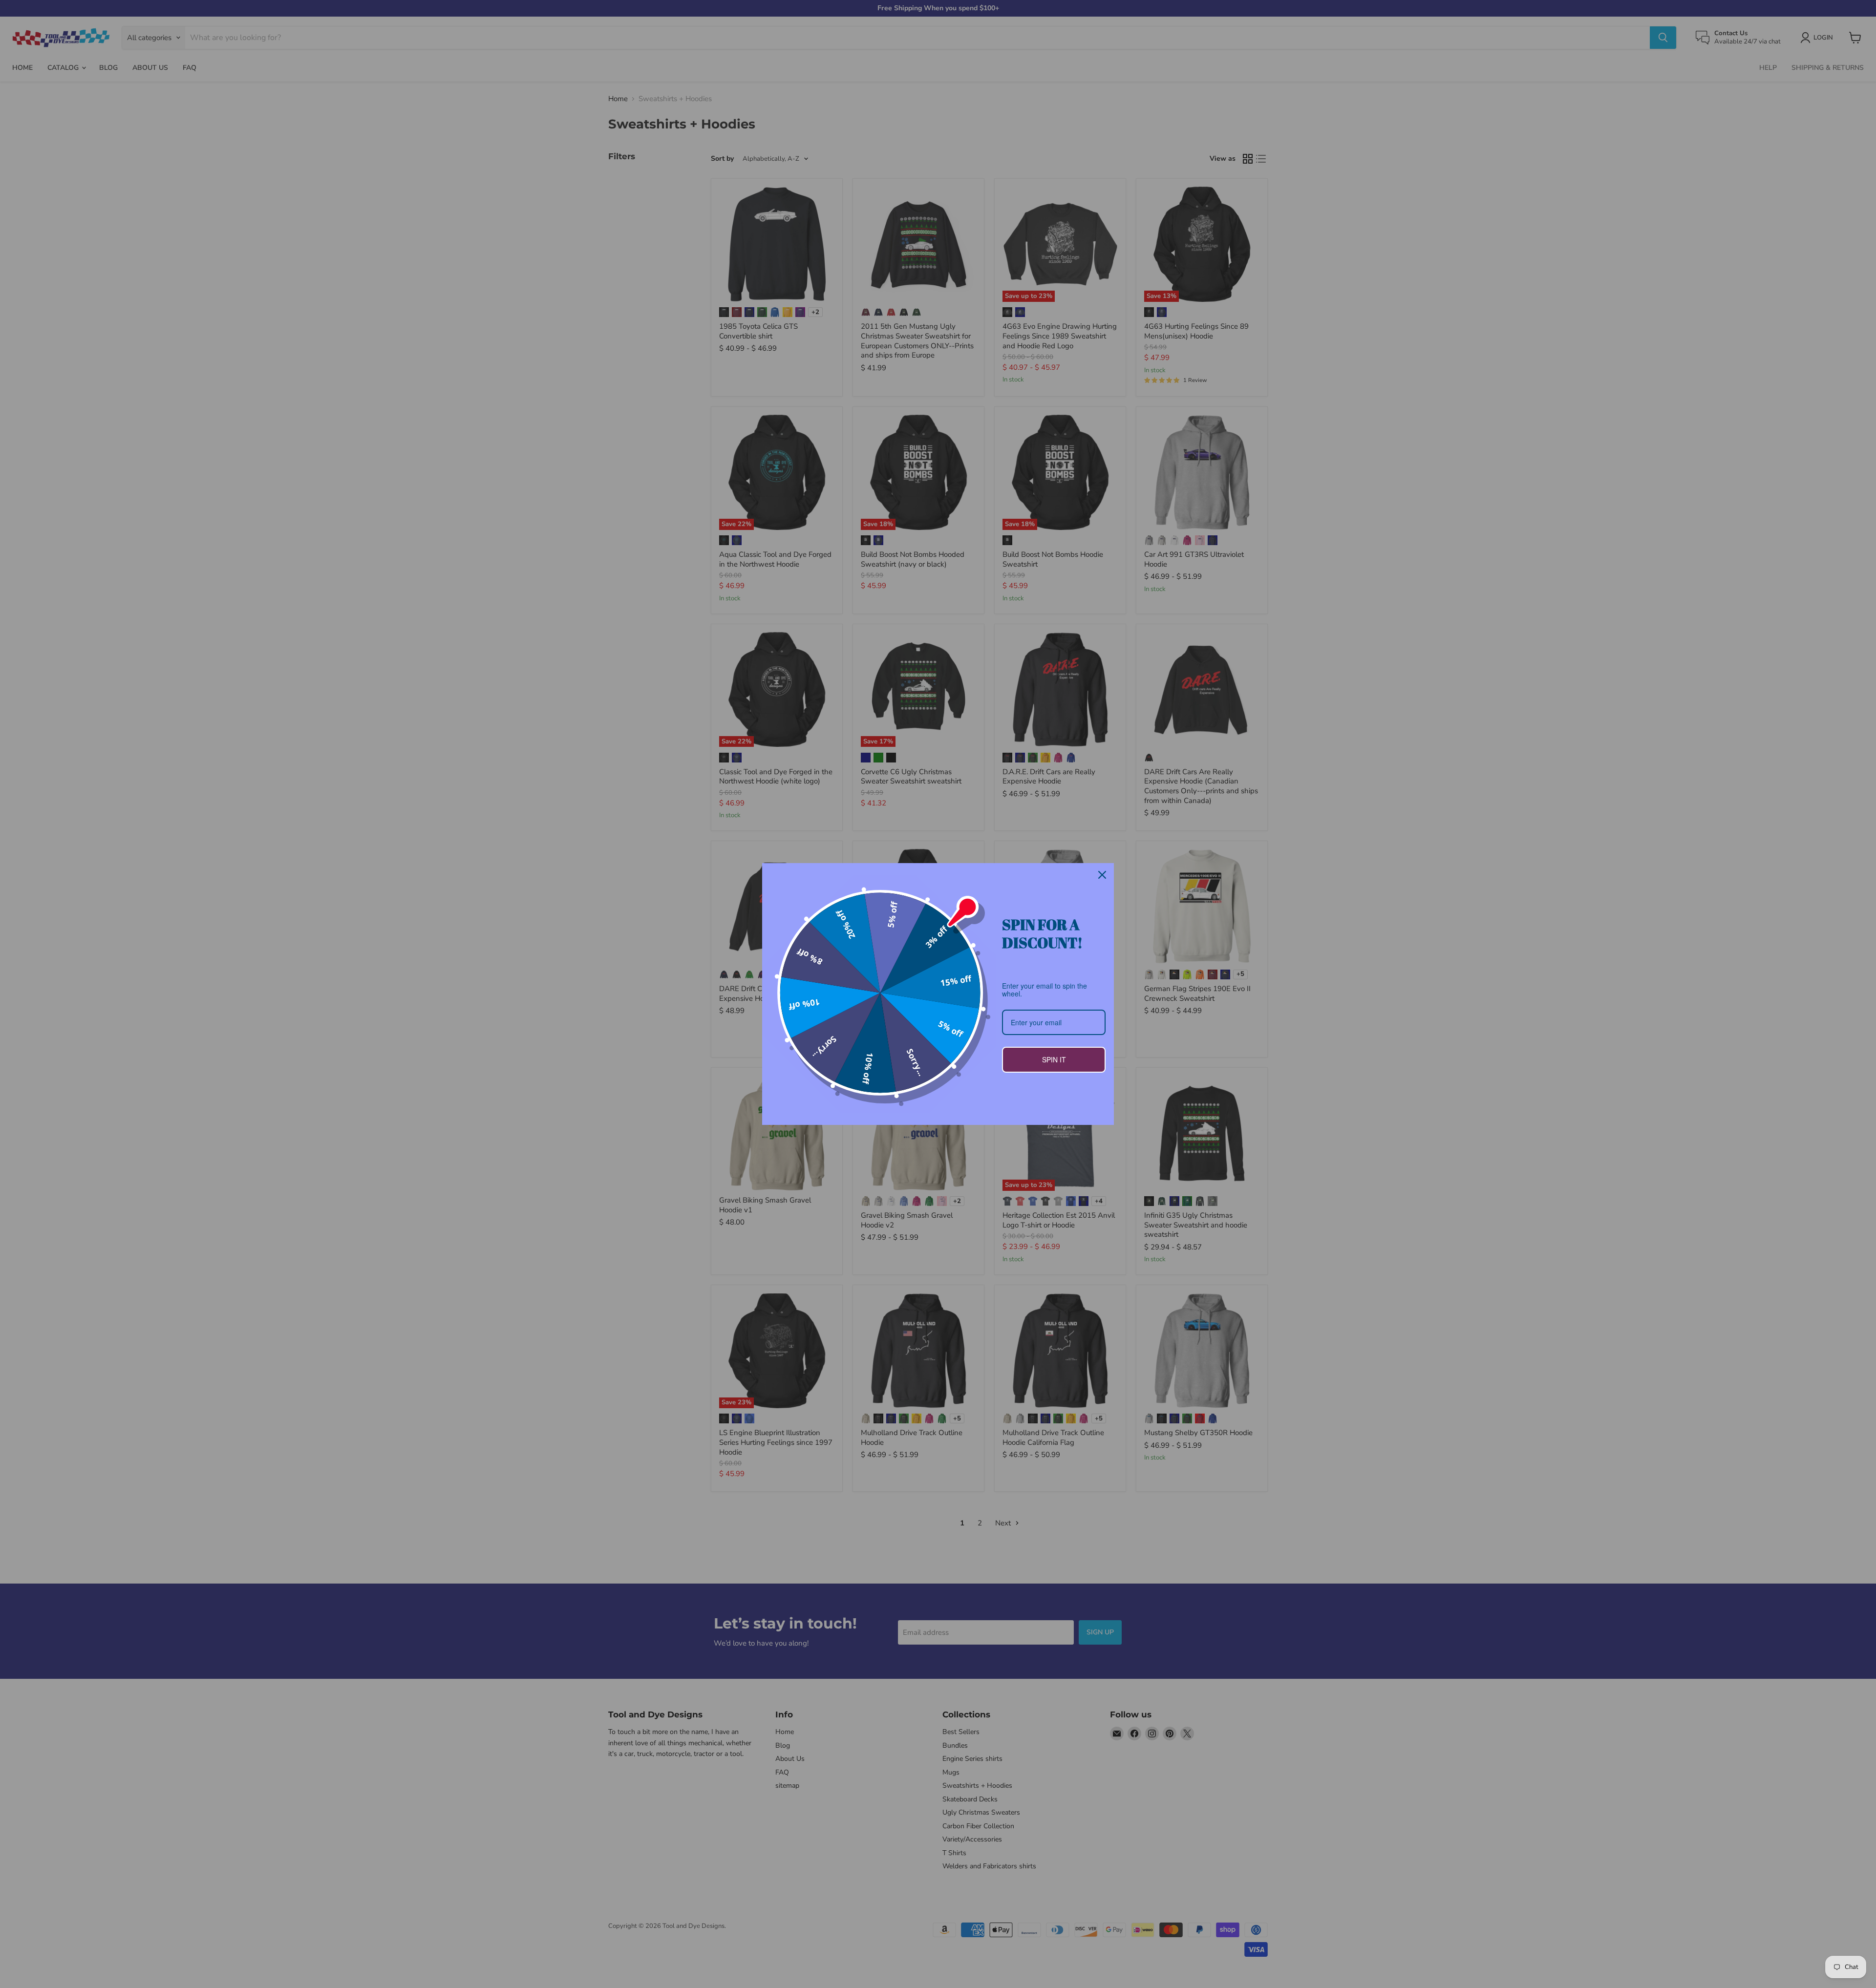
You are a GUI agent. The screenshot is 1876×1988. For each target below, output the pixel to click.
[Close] (1102, 875)
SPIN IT (1054, 1059)
